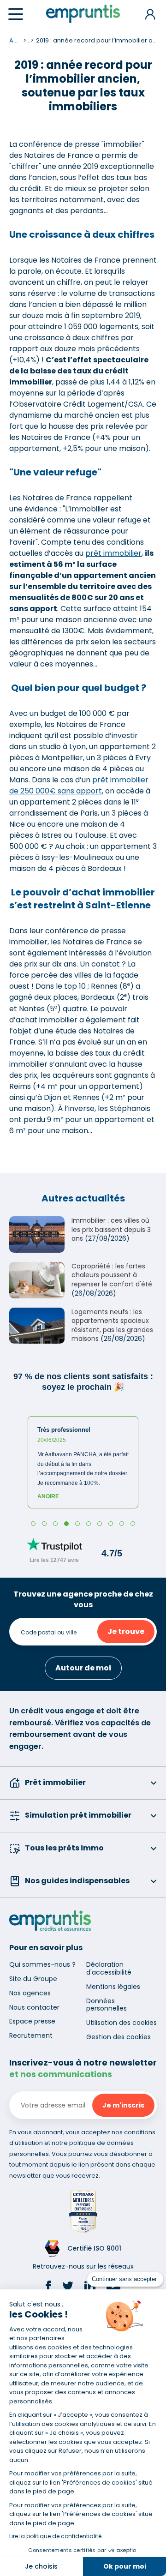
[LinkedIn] (90, 2288)
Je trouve (126, 1631)
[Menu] (16, 14)
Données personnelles (107, 2005)
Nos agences (30, 1993)
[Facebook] (48, 2288)
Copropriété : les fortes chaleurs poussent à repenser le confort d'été (112, 1275)
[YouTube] (113, 2288)
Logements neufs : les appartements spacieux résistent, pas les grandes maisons (112, 1325)
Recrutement (31, 2036)
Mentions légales (113, 1987)
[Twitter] (68, 2288)
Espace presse (32, 2021)
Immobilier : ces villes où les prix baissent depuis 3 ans (111, 1229)
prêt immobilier (113, 553)
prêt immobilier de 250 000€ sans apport (79, 785)
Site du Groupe (33, 1979)
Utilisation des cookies (122, 2023)
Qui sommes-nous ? (42, 1964)
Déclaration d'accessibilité (109, 1968)
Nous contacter (34, 2007)
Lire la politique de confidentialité (55, 2536)
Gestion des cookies (119, 2037)
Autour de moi (83, 1668)
